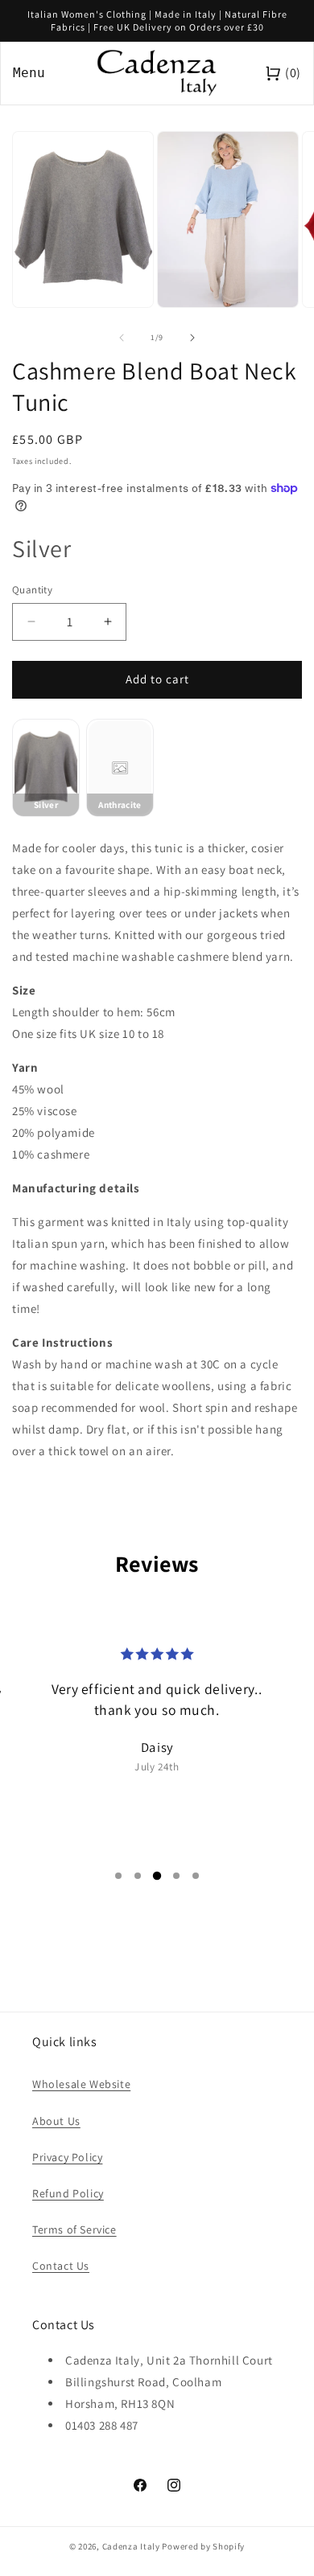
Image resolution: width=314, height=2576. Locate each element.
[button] (118, 1876)
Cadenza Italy (131, 2546)
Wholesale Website (81, 2084)
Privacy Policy (67, 2157)
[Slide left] (122, 338)
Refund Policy (68, 2193)
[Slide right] (192, 338)
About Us (56, 2121)
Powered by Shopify (203, 2546)
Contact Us (61, 2266)
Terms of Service (74, 2229)
